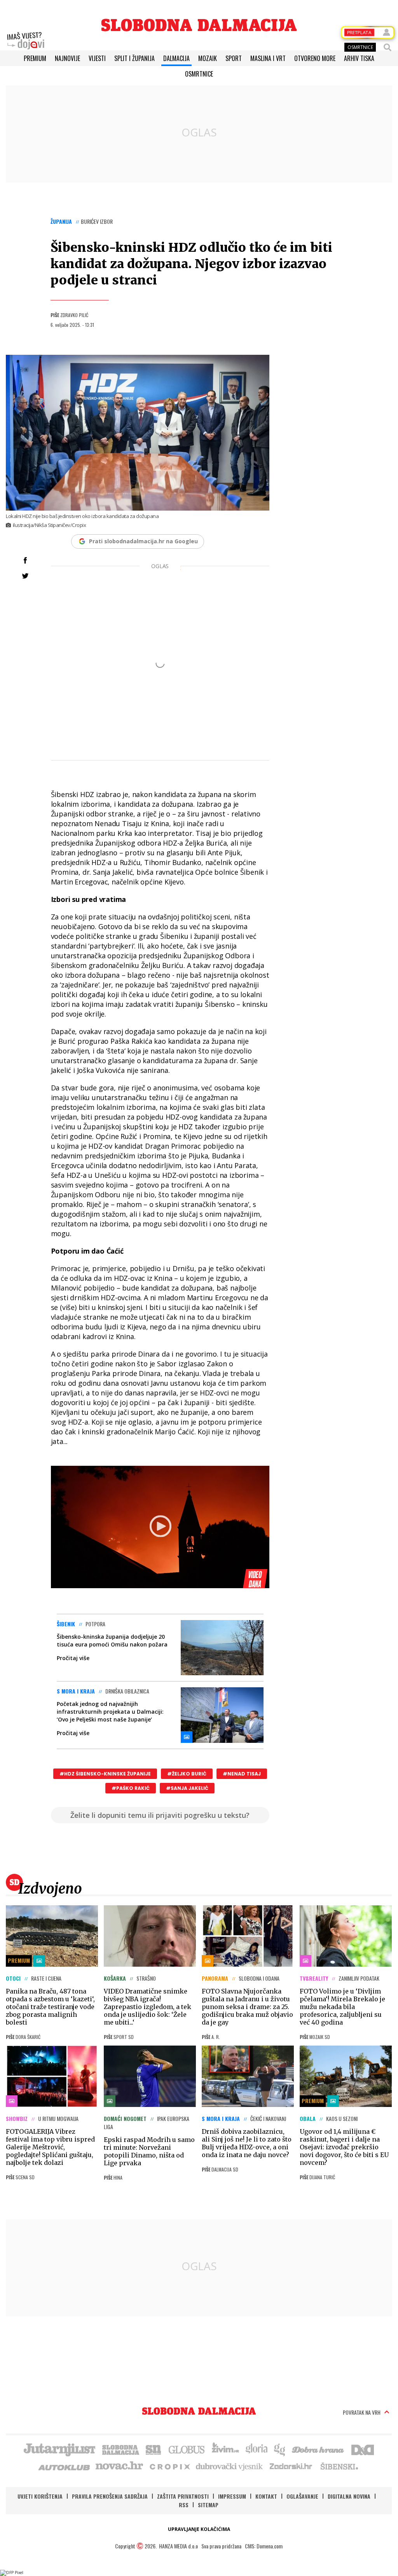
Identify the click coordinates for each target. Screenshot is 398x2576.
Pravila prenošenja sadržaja (110, 2496)
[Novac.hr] (119, 2466)
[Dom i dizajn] (363, 2449)
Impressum (232, 2496)
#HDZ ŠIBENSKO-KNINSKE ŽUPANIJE (105, 1774)
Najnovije (67, 58)
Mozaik (208, 58)
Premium (35, 58)
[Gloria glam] (280, 2449)
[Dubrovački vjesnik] (230, 2466)
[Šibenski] (339, 2466)
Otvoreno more (315, 58)
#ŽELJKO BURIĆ (187, 1774)
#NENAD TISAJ (242, 1774)
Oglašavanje (302, 2496)
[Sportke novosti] (154, 2449)
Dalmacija (176, 58)
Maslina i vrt (268, 58)
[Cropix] (169, 2466)
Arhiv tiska (359, 58)
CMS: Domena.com (264, 2546)
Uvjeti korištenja (40, 2496)
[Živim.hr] (225, 2449)
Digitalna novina (349, 2496)
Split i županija (134, 58)
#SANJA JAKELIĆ (187, 1788)
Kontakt (266, 2496)
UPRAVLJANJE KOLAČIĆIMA (199, 2529)
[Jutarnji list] (59, 2449)
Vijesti (97, 58)
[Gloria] (256, 2449)
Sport (234, 58)
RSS (184, 2505)
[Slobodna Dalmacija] (199, 25)
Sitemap (208, 2505)
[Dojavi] (26, 41)
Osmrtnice (199, 74)
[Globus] (187, 2449)
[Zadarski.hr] (291, 2466)
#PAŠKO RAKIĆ (131, 1788)
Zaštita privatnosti (183, 2496)
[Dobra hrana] (319, 2449)
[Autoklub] (65, 2466)
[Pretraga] (388, 47)
